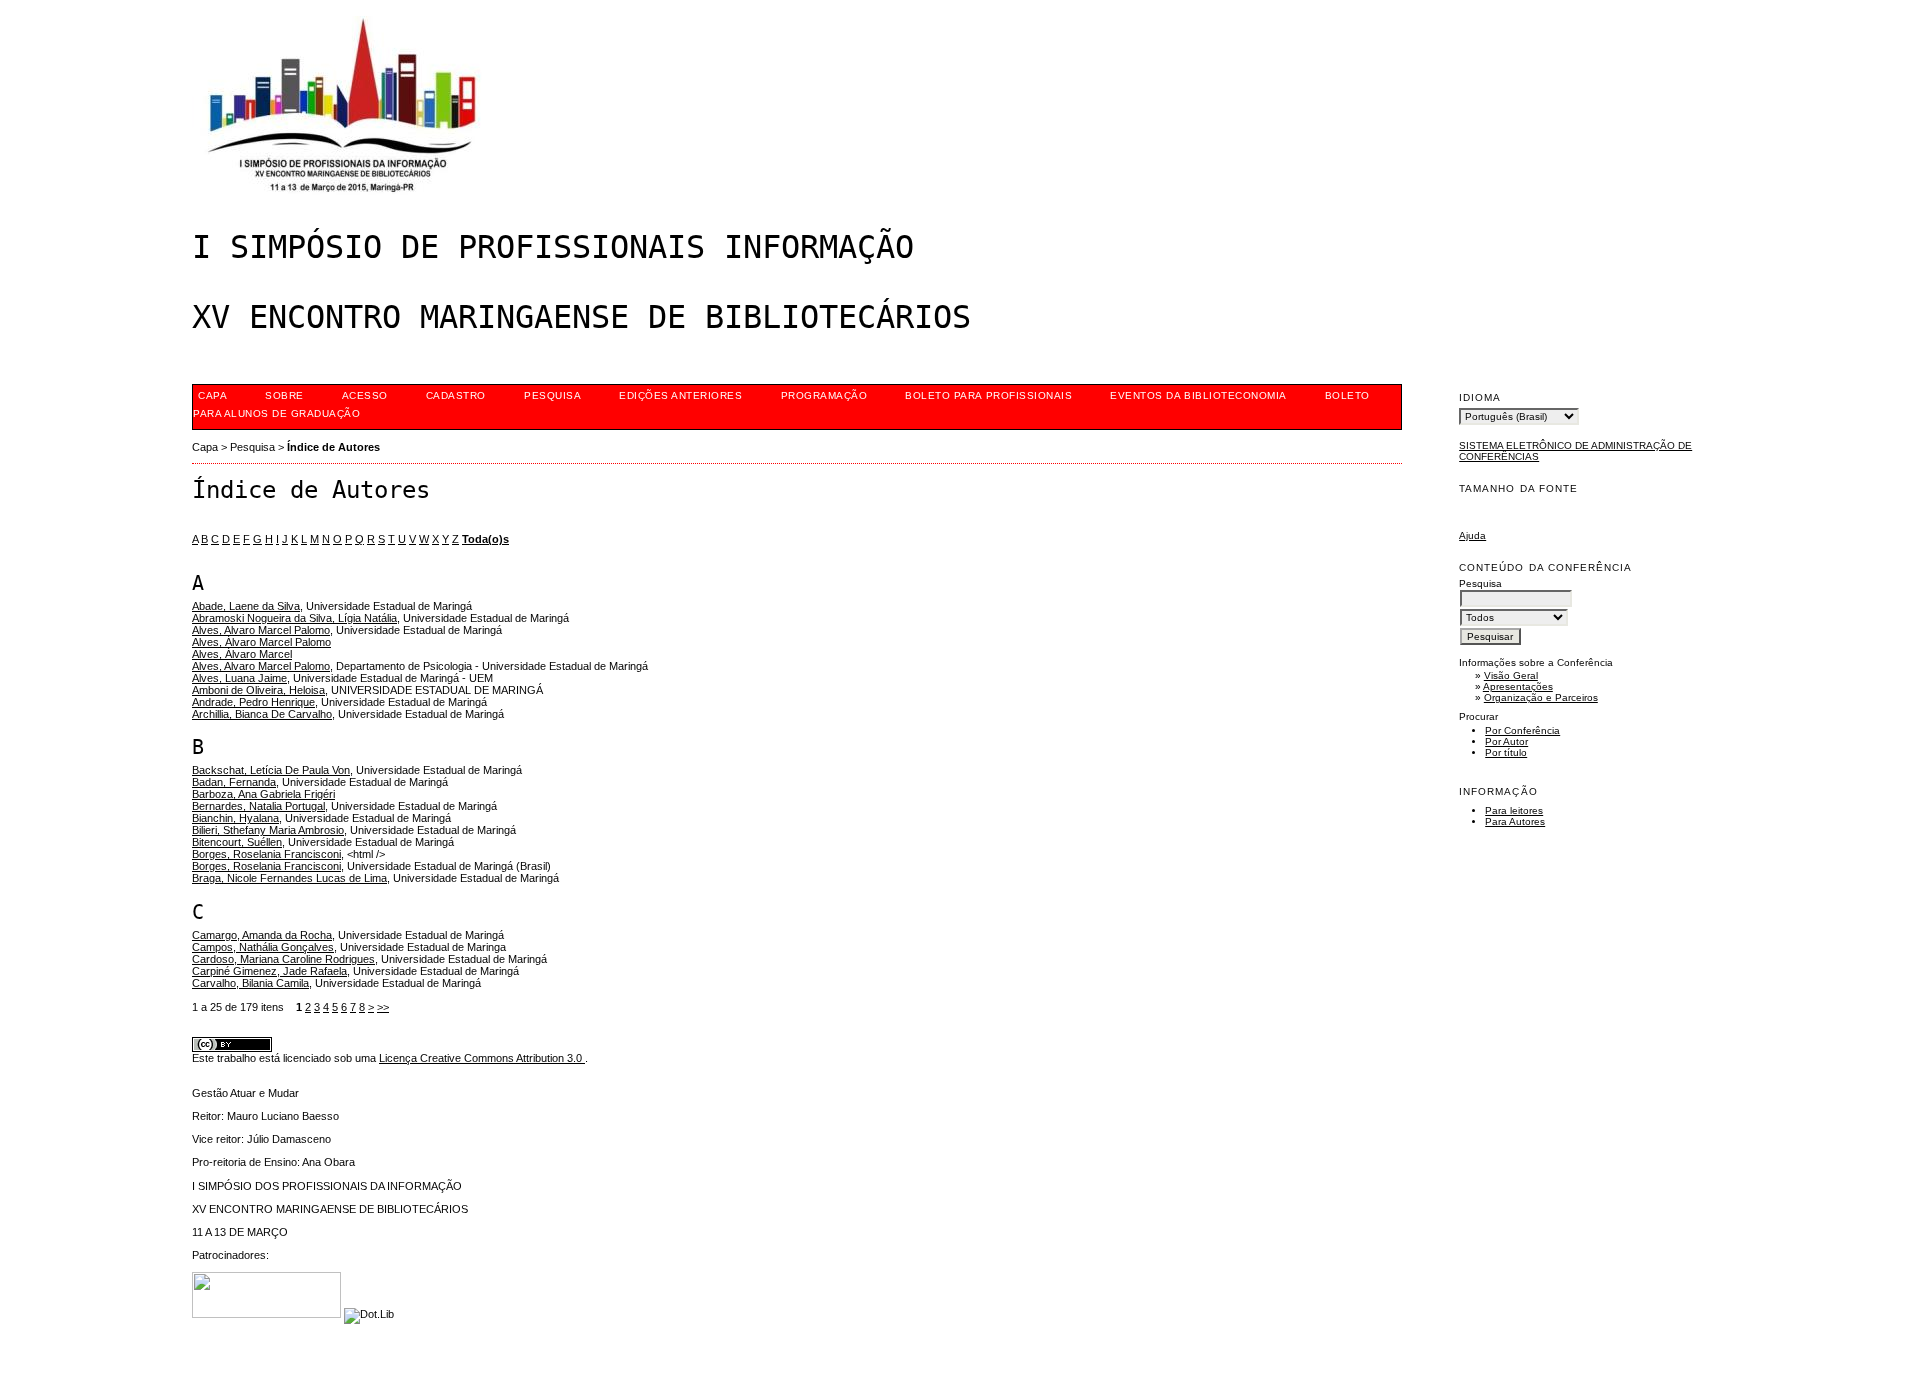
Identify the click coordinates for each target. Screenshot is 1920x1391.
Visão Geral (1511, 675)
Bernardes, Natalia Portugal (258, 806)
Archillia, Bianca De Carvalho (262, 714)
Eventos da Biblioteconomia (1198, 395)
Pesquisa (552, 395)
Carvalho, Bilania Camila (250, 983)
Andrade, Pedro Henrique (253, 702)
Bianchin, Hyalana (235, 818)
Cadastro (456, 395)
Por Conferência (1522, 730)
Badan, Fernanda (234, 782)
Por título (1506, 752)
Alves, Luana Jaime (239, 678)
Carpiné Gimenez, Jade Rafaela (269, 971)
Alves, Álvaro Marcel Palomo (261, 642)
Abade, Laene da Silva (246, 606)
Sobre (284, 395)
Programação (824, 395)
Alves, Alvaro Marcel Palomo (261, 630)
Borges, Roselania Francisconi (266, 854)
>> (383, 1007)
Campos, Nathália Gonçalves (263, 947)
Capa (212, 395)
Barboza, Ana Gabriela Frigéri (263, 794)
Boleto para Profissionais (988, 395)
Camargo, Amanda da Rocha (262, 935)
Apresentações (1518, 686)
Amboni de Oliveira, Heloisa (258, 690)
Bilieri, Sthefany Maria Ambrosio (268, 830)
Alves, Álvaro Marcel (242, 654)
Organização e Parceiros (1541, 697)
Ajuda (1472, 535)
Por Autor (1506, 741)
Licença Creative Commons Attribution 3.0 (482, 1058)
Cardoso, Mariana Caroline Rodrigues (283, 959)
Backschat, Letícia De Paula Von (271, 770)
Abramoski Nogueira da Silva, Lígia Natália (294, 618)
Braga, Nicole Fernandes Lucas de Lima (289, 878)
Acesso (365, 395)
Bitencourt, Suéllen (237, 842)
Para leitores (1514, 810)
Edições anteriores (680, 395)
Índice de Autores (333, 447)
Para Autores (1515, 821)
